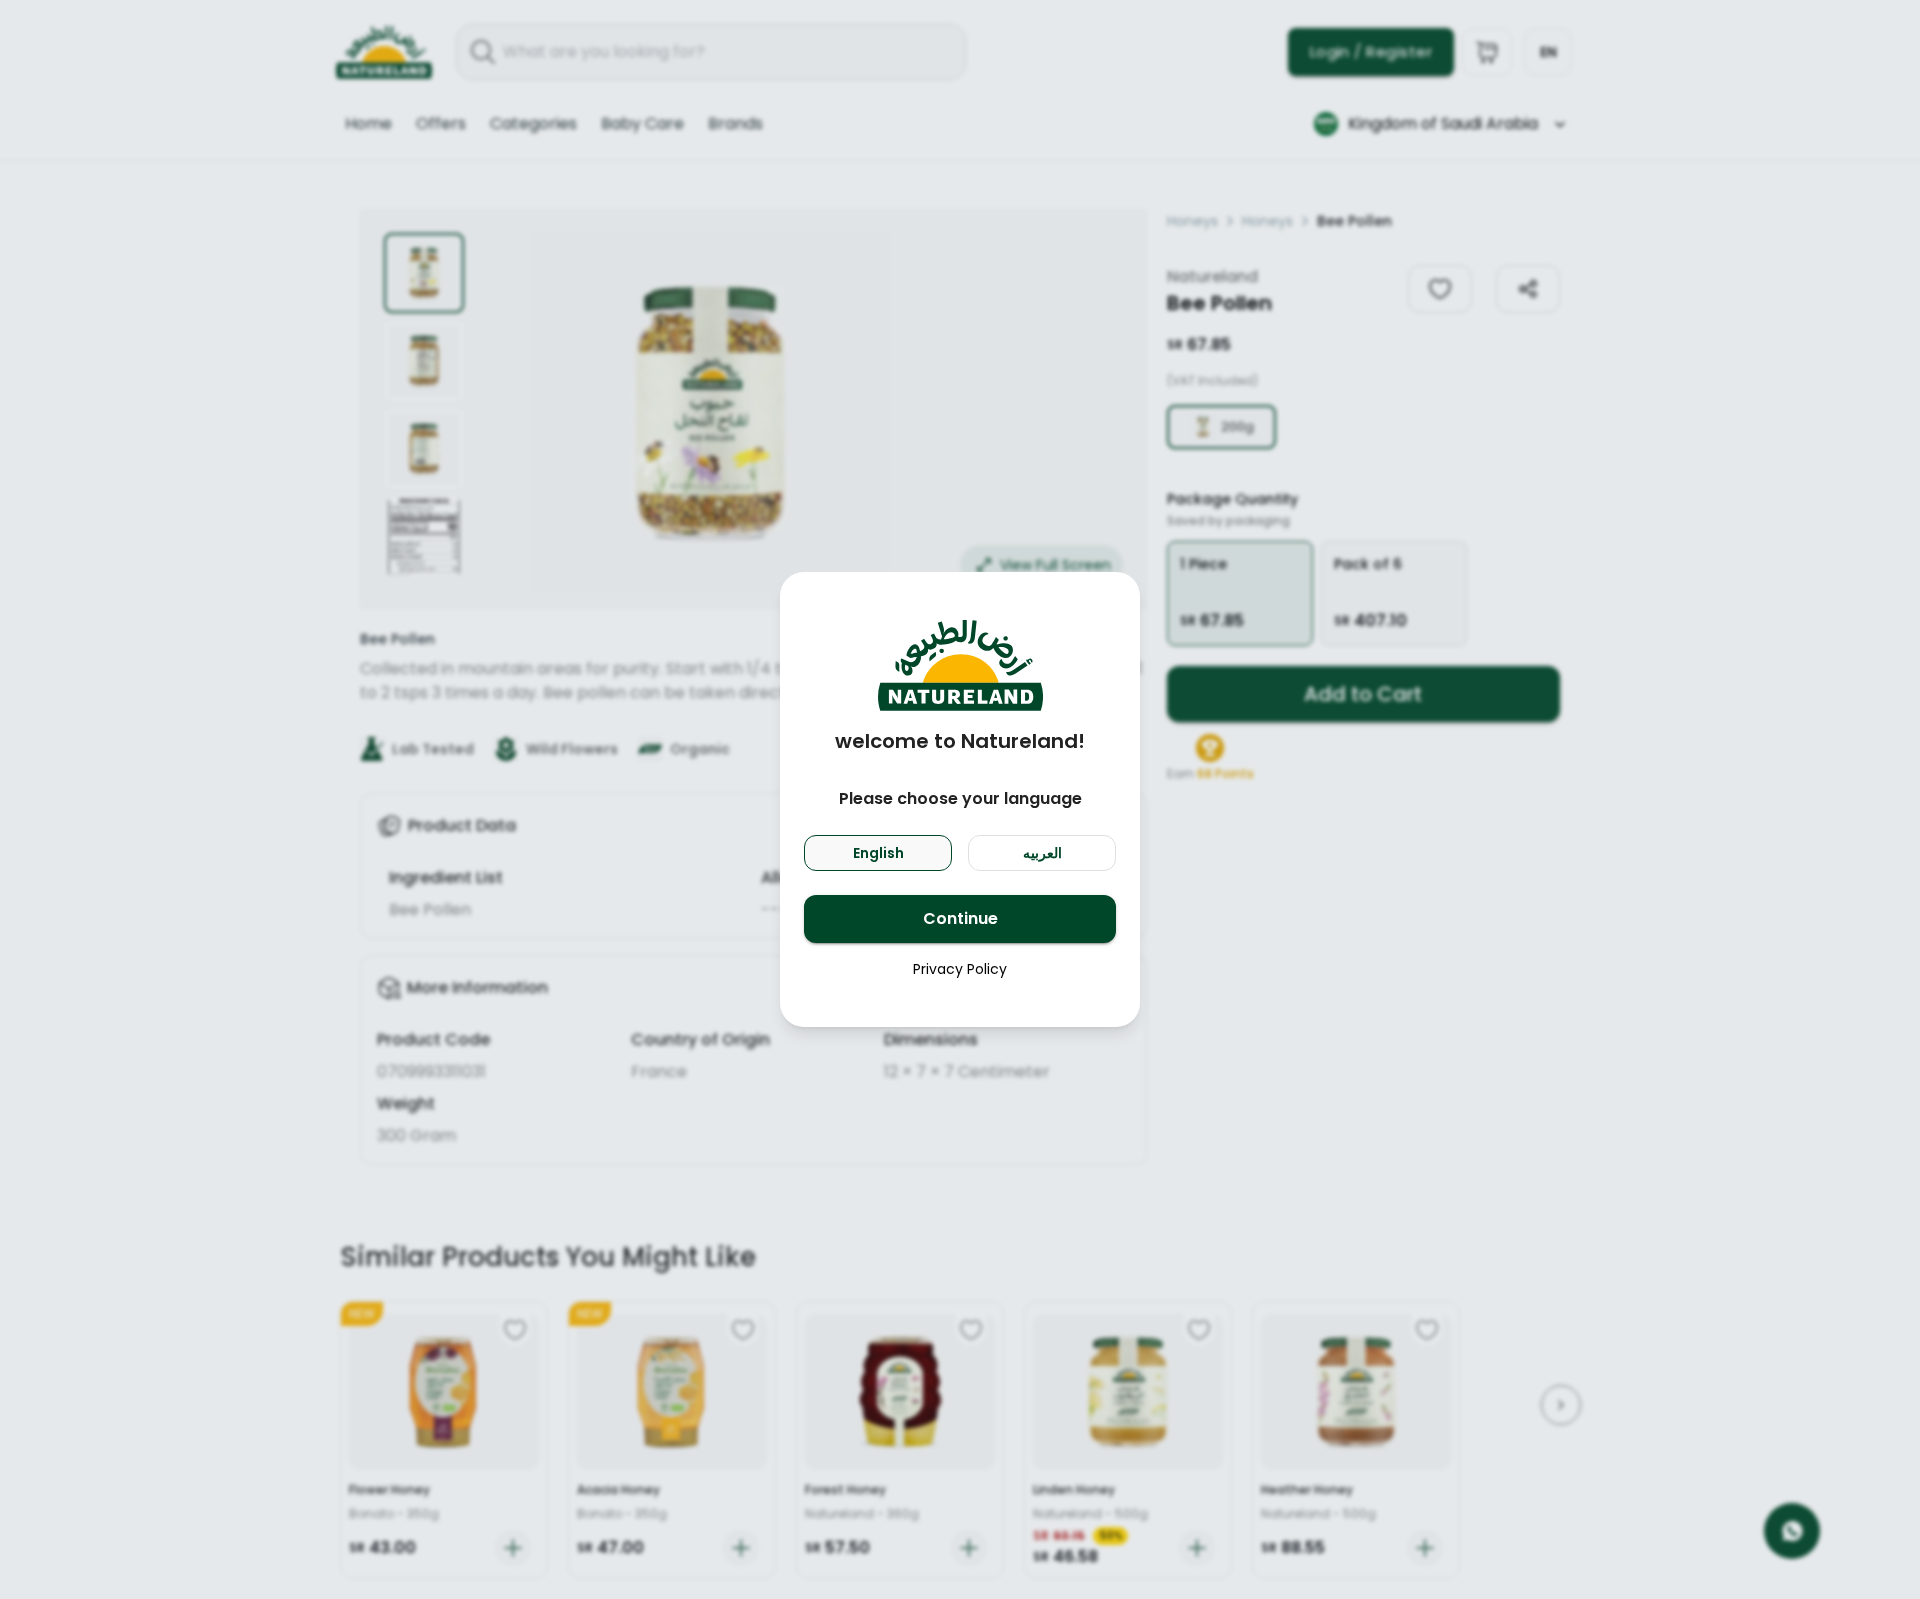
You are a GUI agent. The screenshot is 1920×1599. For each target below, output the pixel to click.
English (878, 853)
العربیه (1042, 853)
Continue (960, 918)
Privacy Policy (960, 969)
